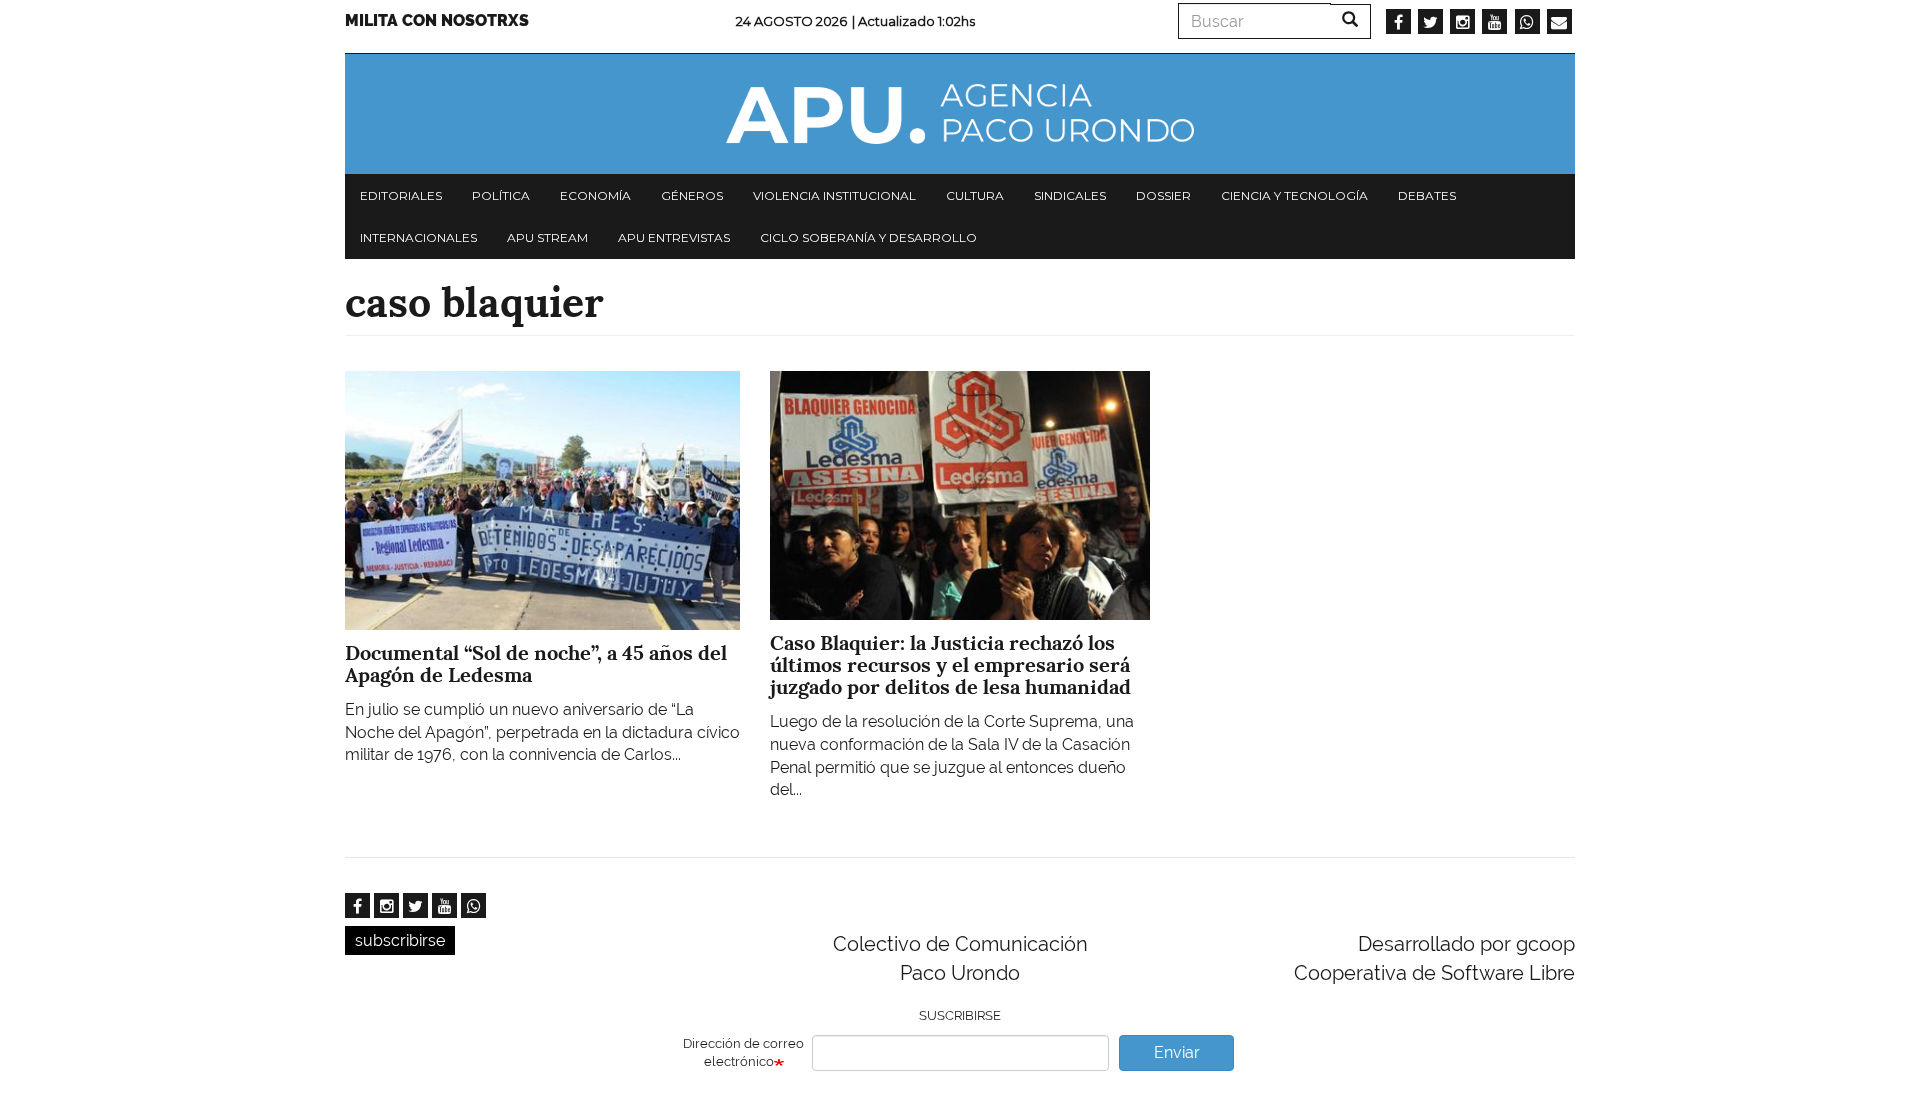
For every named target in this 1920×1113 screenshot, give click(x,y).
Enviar (1177, 1052)
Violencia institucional (834, 195)
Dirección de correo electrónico (743, 1053)
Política (501, 195)
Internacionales (418, 237)
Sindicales (1070, 195)
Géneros (692, 195)
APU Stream (547, 237)
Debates (1427, 195)
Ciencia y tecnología (1294, 195)
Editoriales (401, 195)
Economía (595, 195)
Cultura (975, 195)
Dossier (1163, 195)
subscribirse (400, 940)
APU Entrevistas (674, 237)
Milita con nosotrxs (437, 20)
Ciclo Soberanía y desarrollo (868, 237)
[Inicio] (960, 114)
